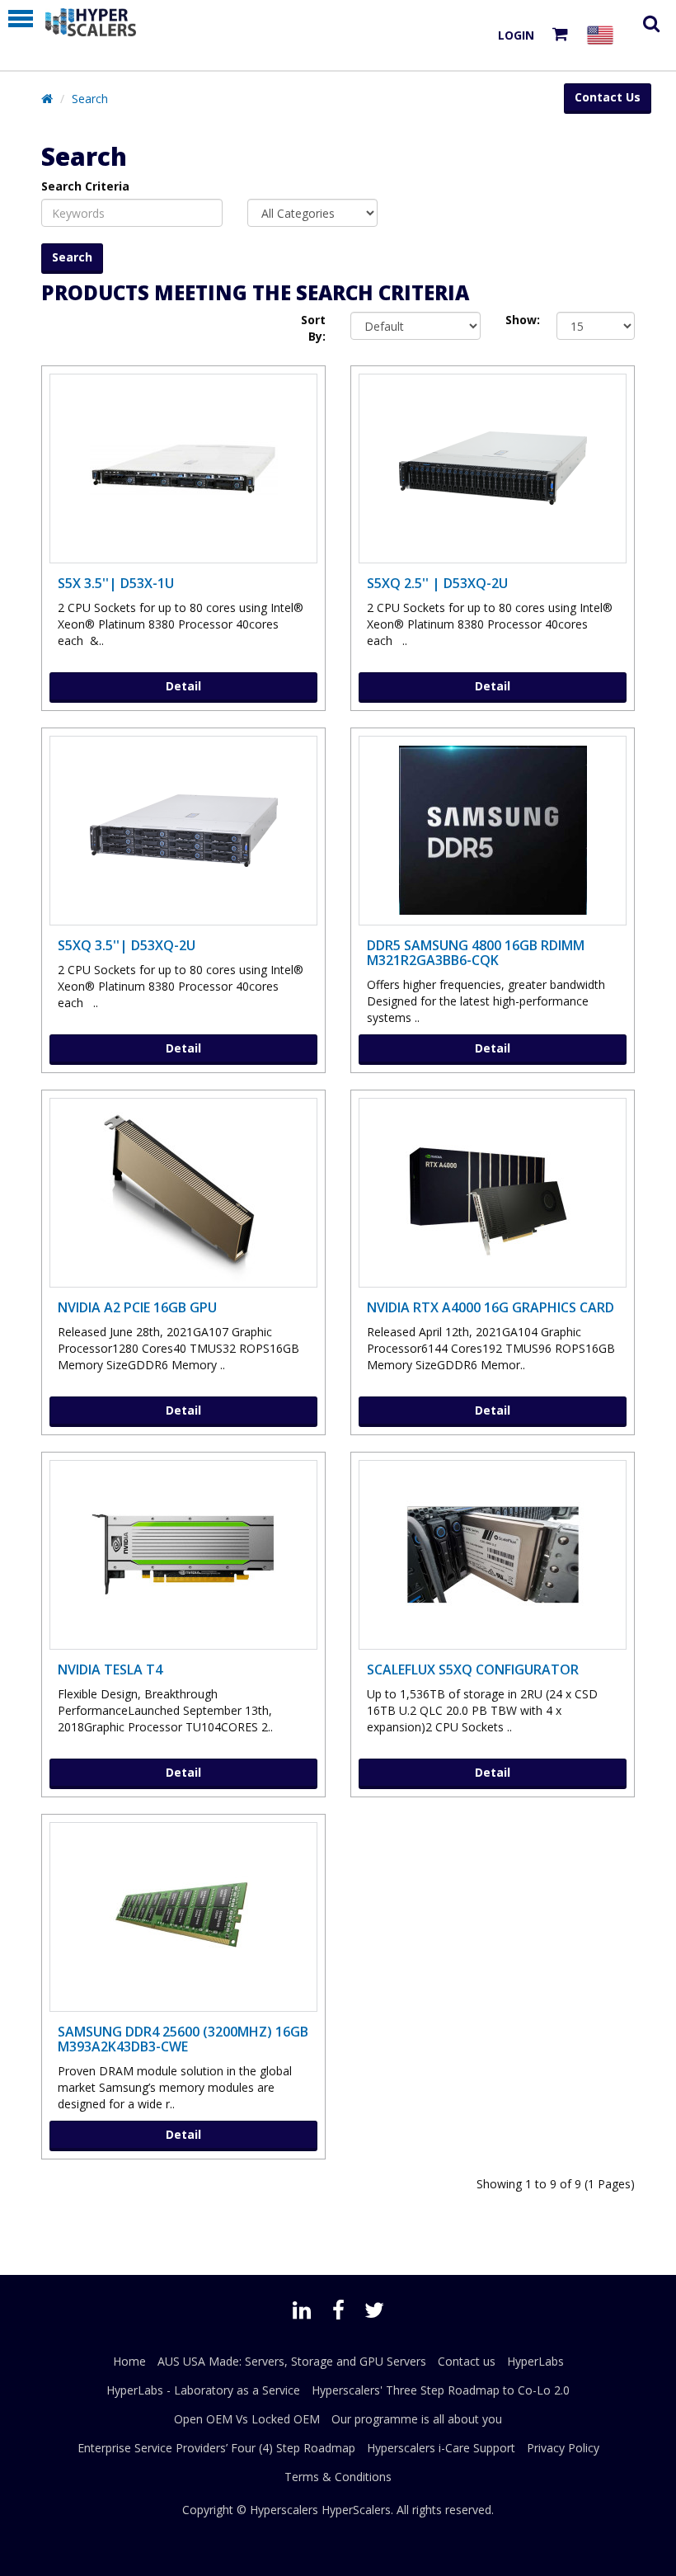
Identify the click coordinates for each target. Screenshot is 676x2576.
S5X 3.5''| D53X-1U (116, 583)
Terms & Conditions (338, 2477)
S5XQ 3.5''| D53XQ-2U (127, 945)
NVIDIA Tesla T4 (110, 1669)
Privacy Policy (563, 2448)
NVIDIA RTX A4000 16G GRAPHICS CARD (491, 1307)
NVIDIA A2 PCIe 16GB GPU (137, 1307)
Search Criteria (85, 186)
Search (90, 99)
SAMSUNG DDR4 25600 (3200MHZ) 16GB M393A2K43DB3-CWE (183, 2039)
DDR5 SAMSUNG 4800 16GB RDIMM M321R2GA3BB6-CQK (476, 953)
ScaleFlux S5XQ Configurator (473, 1669)
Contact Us (608, 97)
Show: (519, 320)
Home (129, 2361)
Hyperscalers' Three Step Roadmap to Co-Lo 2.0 (441, 2390)
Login (516, 35)
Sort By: (313, 328)
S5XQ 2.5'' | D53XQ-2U (437, 583)
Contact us (467, 2361)
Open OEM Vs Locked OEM (247, 2419)
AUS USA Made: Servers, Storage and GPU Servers (292, 2361)
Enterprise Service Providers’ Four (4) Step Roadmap (216, 2448)
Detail (183, 686)
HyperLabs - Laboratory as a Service (203, 2390)
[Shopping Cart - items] (563, 35)
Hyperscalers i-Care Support (441, 2448)
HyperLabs (535, 2361)
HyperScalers (356, 2510)
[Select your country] (603, 35)
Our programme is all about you (417, 2419)
